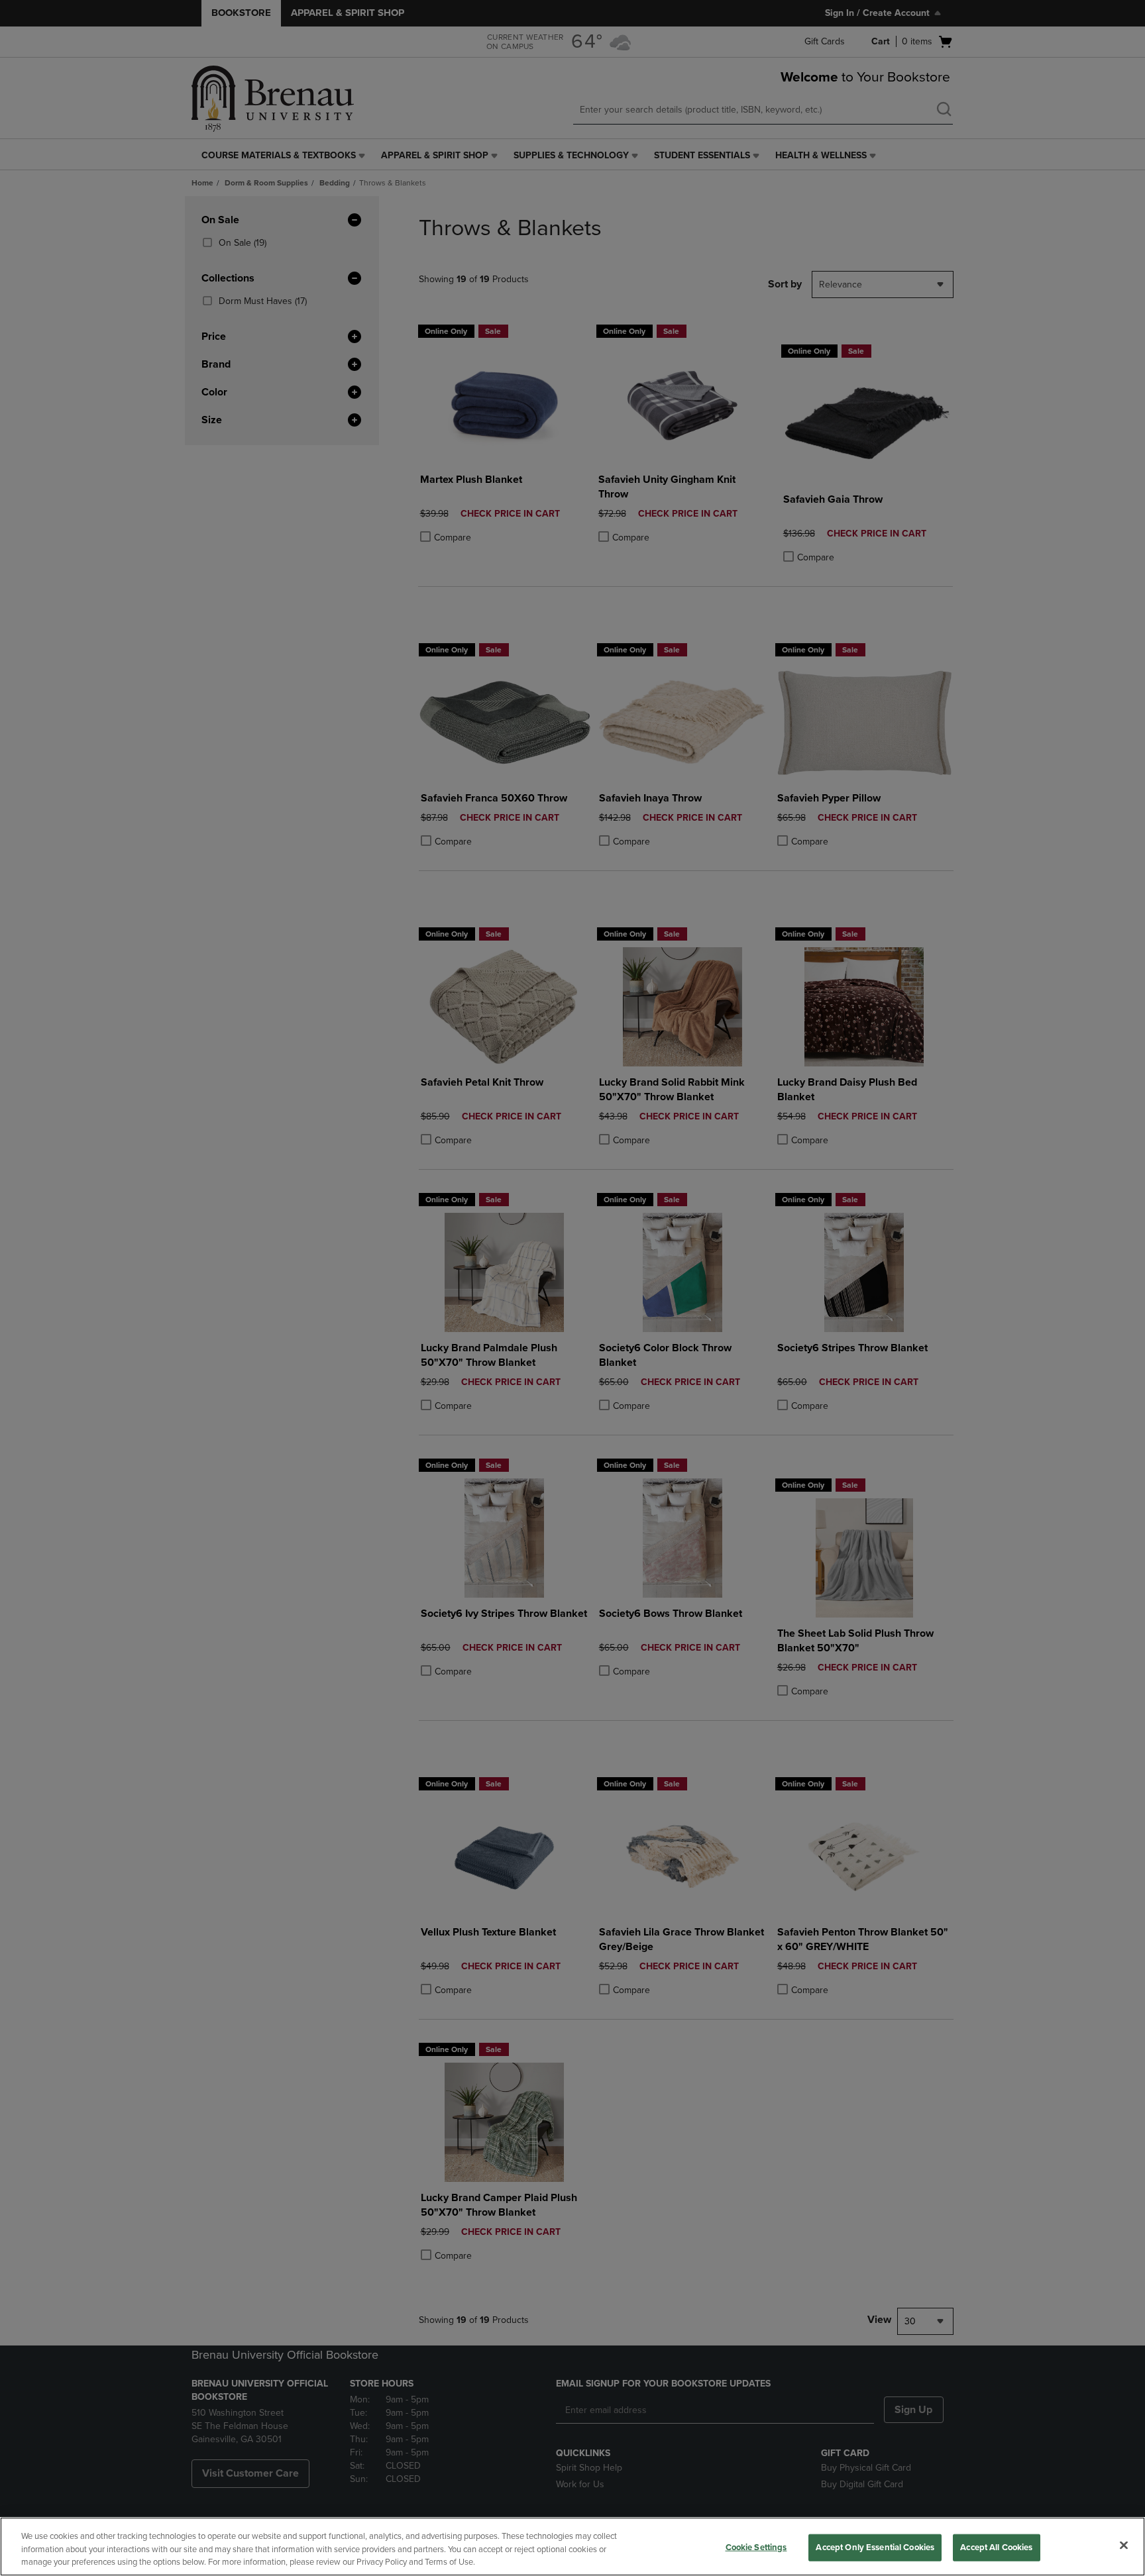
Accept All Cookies (996, 2547)
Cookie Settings (756, 2547)
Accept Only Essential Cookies (875, 2547)
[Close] (1124, 2545)
